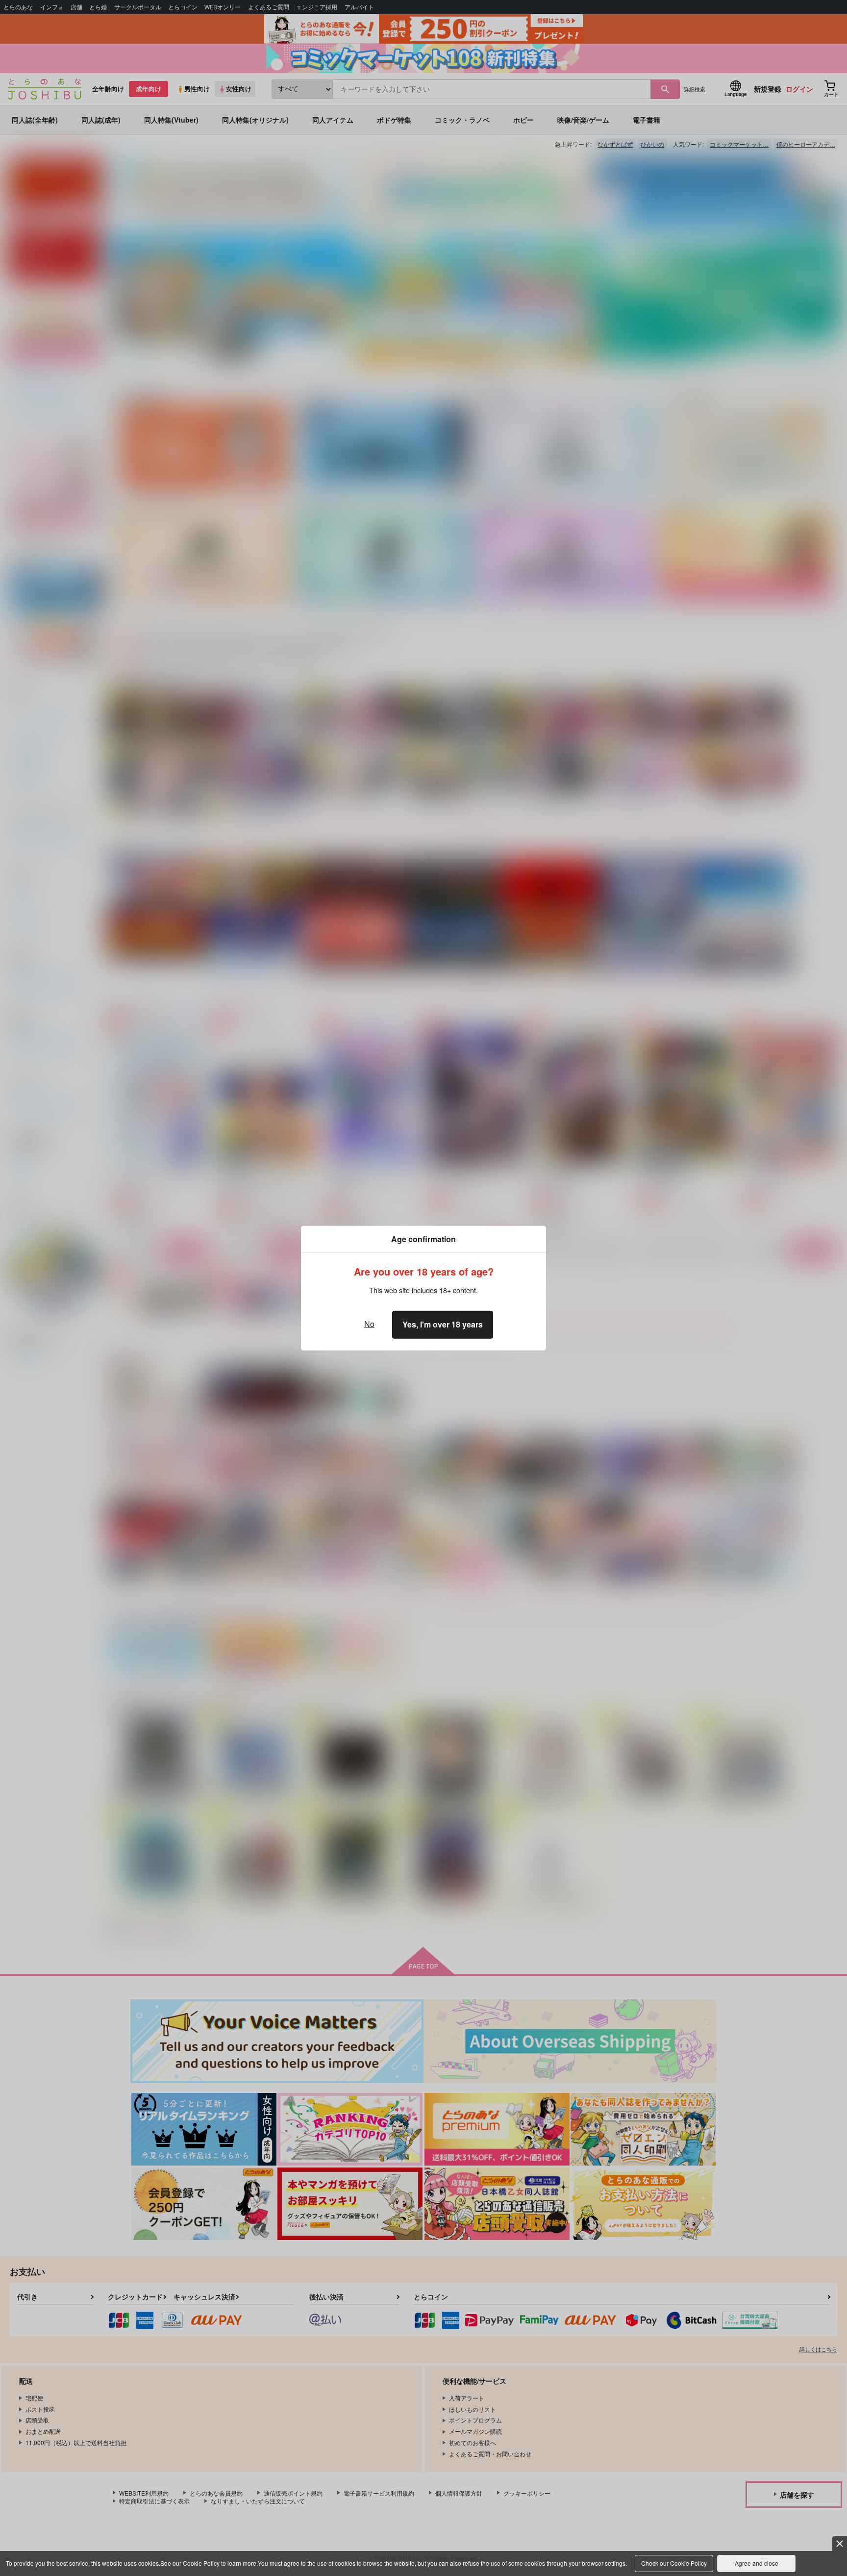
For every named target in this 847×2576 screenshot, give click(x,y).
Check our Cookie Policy (674, 2563)
